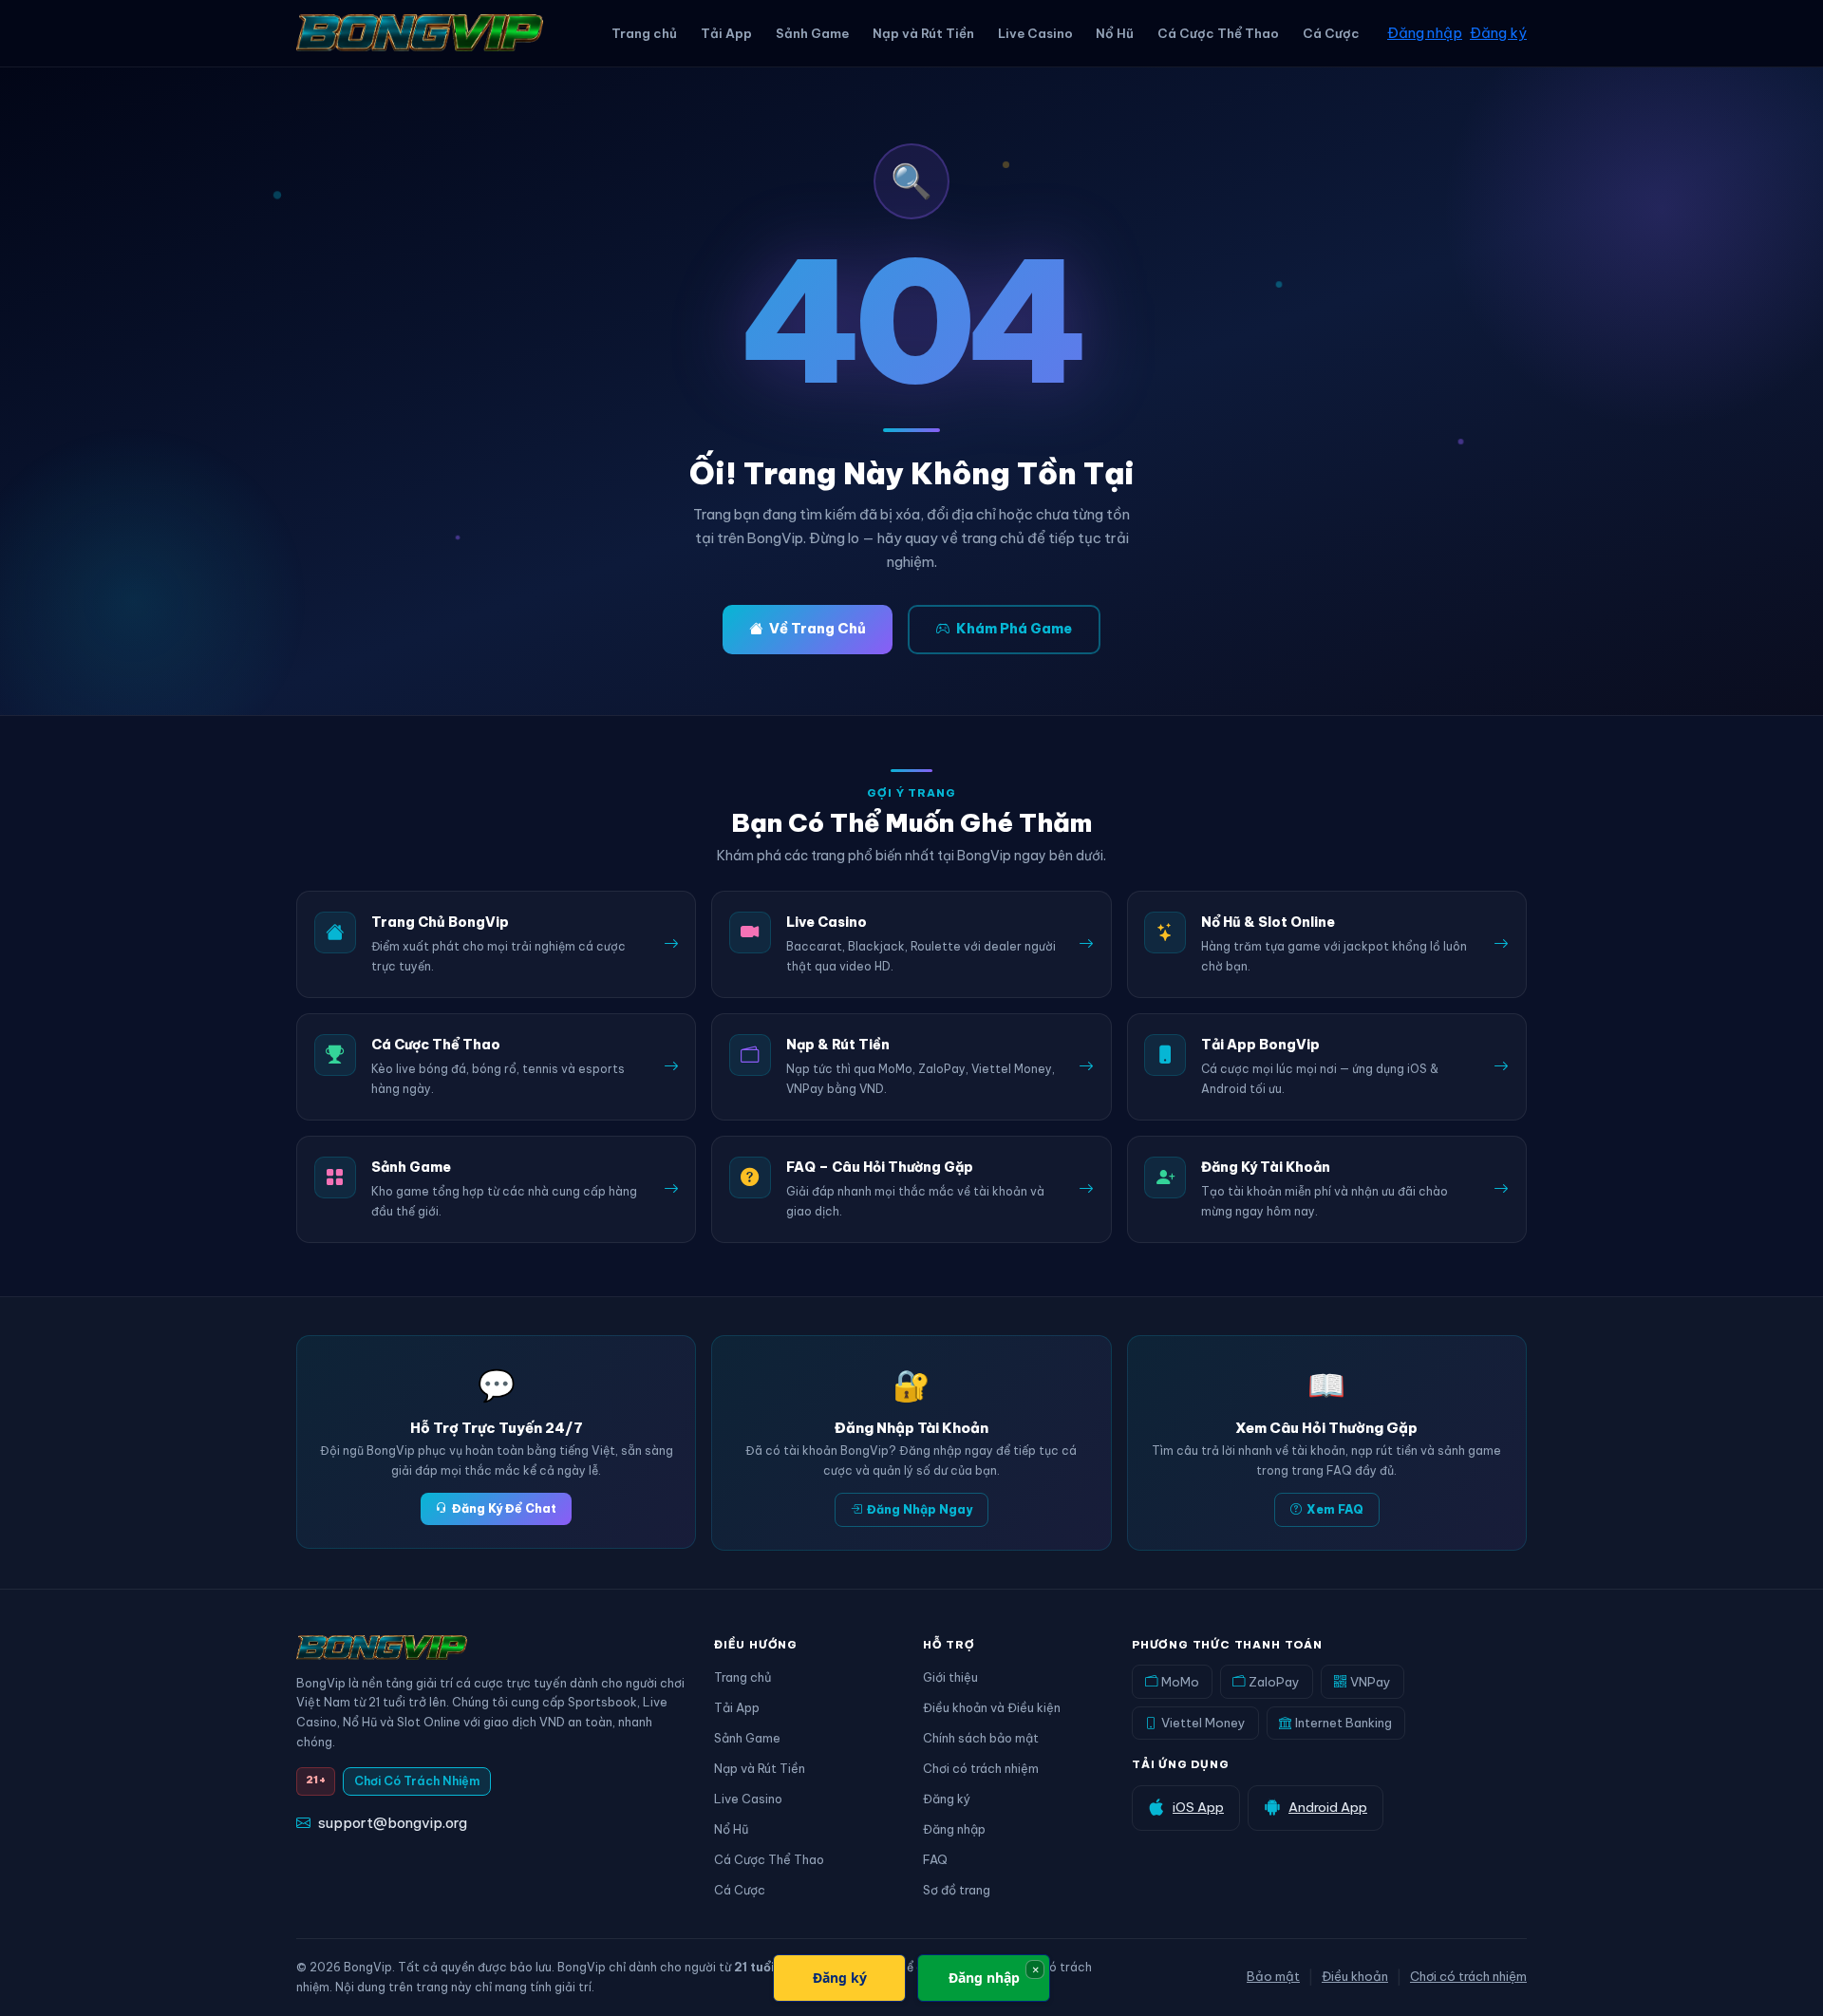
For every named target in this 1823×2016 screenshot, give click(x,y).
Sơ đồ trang (957, 1890)
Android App (1328, 1807)
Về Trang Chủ (818, 629)
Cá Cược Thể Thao (1218, 33)
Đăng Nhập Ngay (920, 1509)
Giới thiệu (950, 1677)
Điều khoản (1355, 1976)
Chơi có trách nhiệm (981, 1768)
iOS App (1198, 1807)
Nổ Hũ (1115, 33)
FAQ (935, 1859)
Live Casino (1035, 33)
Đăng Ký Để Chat (504, 1508)
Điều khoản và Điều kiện (992, 1707)
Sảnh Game (812, 33)
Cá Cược (1331, 33)
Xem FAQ (1335, 1509)
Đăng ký (1498, 33)
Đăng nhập (1425, 33)
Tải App (726, 33)
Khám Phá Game (1014, 629)
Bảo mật (1273, 1976)
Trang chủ (644, 33)
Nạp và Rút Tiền (923, 33)
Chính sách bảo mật (981, 1738)
